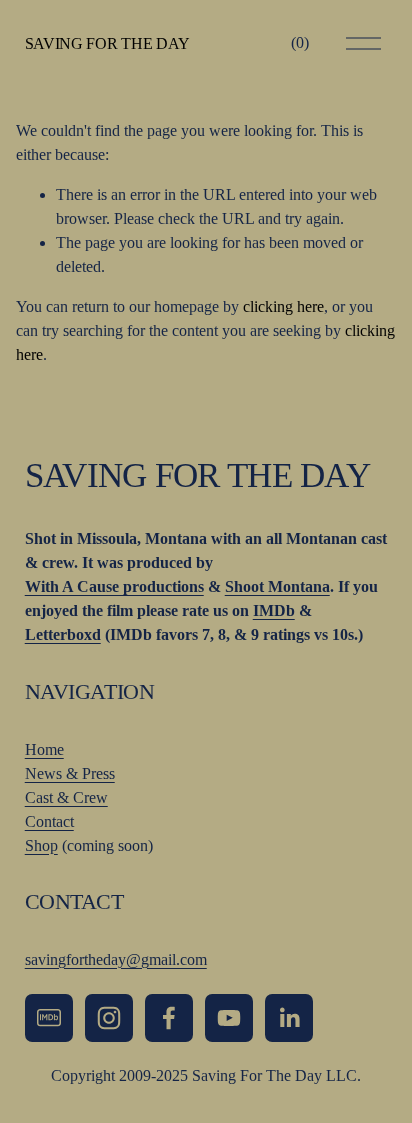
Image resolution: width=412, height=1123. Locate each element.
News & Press (70, 773)
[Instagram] (109, 1018)
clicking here (283, 306)
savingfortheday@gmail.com (116, 959)
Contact (49, 821)
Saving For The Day (107, 43)
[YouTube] (229, 1018)
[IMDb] (49, 1018)
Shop (41, 845)
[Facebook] (169, 1018)
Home (44, 749)
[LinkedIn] (289, 1018)
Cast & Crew (66, 797)
